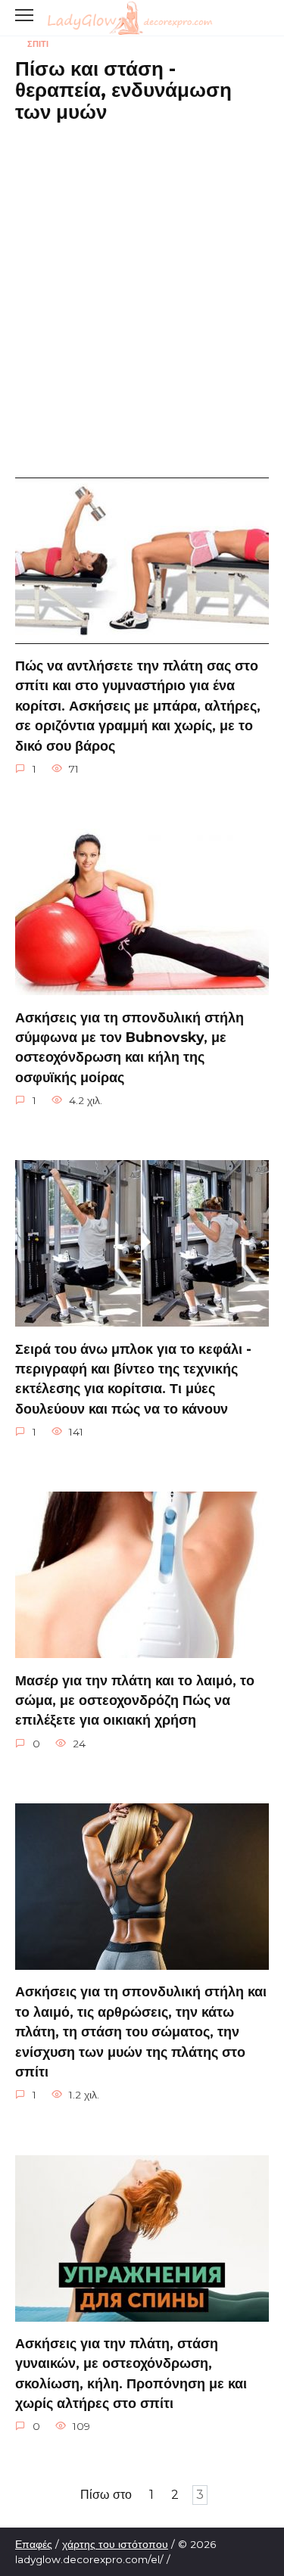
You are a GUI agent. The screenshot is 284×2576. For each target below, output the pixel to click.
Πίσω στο (106, 2495)
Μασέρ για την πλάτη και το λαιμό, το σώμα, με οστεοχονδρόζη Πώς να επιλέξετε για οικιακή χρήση (135, 1700)
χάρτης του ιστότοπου (115, 2544)
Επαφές (34, 2544)
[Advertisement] (142, 279)
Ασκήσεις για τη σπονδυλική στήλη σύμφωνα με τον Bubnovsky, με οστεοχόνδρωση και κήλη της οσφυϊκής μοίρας (130, 1047)
